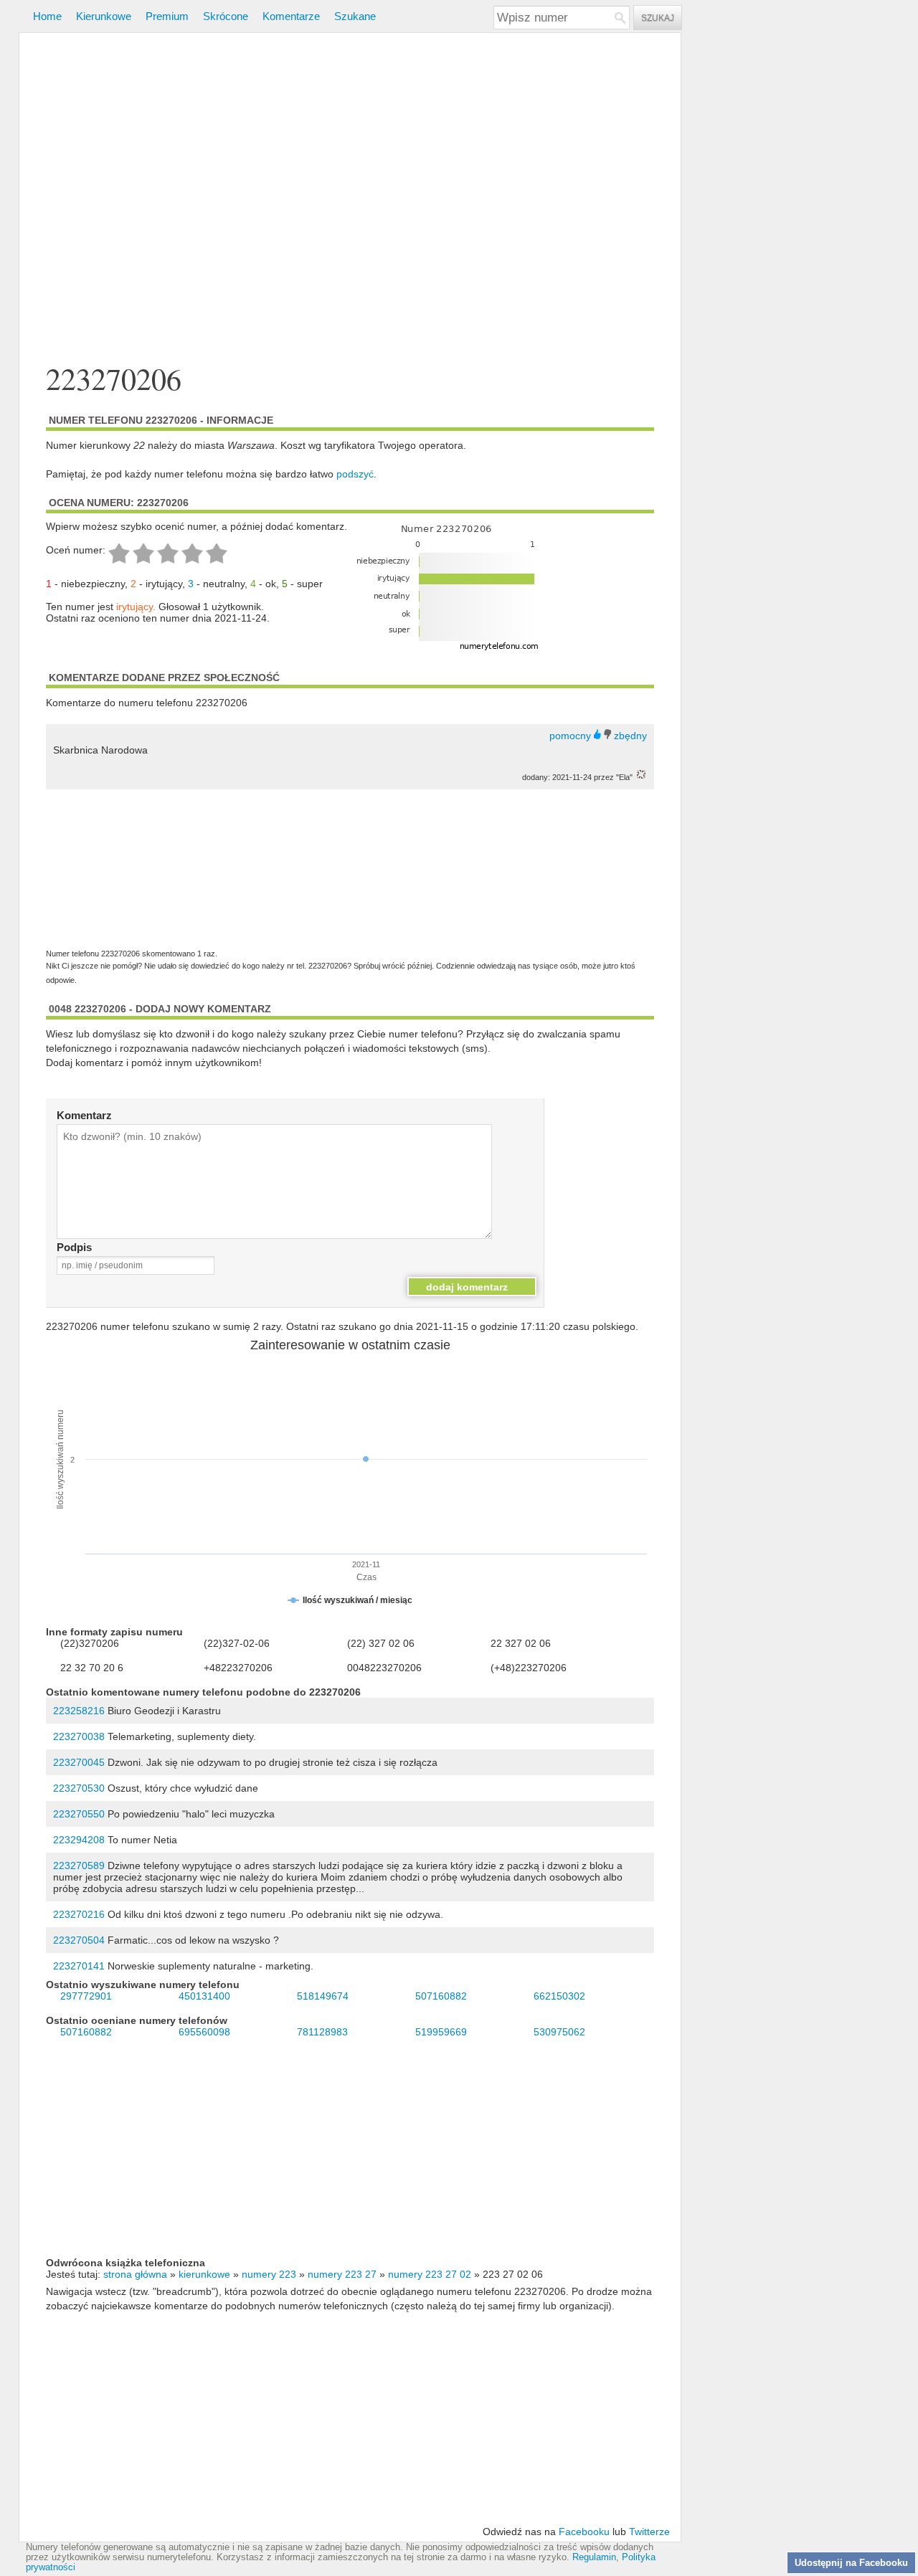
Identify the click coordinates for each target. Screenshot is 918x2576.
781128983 (322, 2032)
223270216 (79, 1914)
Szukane (355, 16)
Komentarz (84, 1115)
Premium (167, 16)
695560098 (204, 2032)
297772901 (86, 1996)
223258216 (79, 1711)
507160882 (441, 1996)
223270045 (79, 1762)
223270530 (79, 1788)
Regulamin (594, 2557)
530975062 (559, 2032)
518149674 (323, 1996)
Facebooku (584, 2532)
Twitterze (649, 2532)
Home (47, 16)
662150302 (559, 1996)
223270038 (79, 1736)
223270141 (79, 1966)
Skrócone (226, 16)
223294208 (79, 1840)
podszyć (355, 474)
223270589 (79, 1866)
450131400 (204, 1996)
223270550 (79, 1814)
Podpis (74, 1247)
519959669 (441, 2032)
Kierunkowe (104, 16)
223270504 (79, 1940)
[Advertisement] (350, 200)
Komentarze (291, 16)
